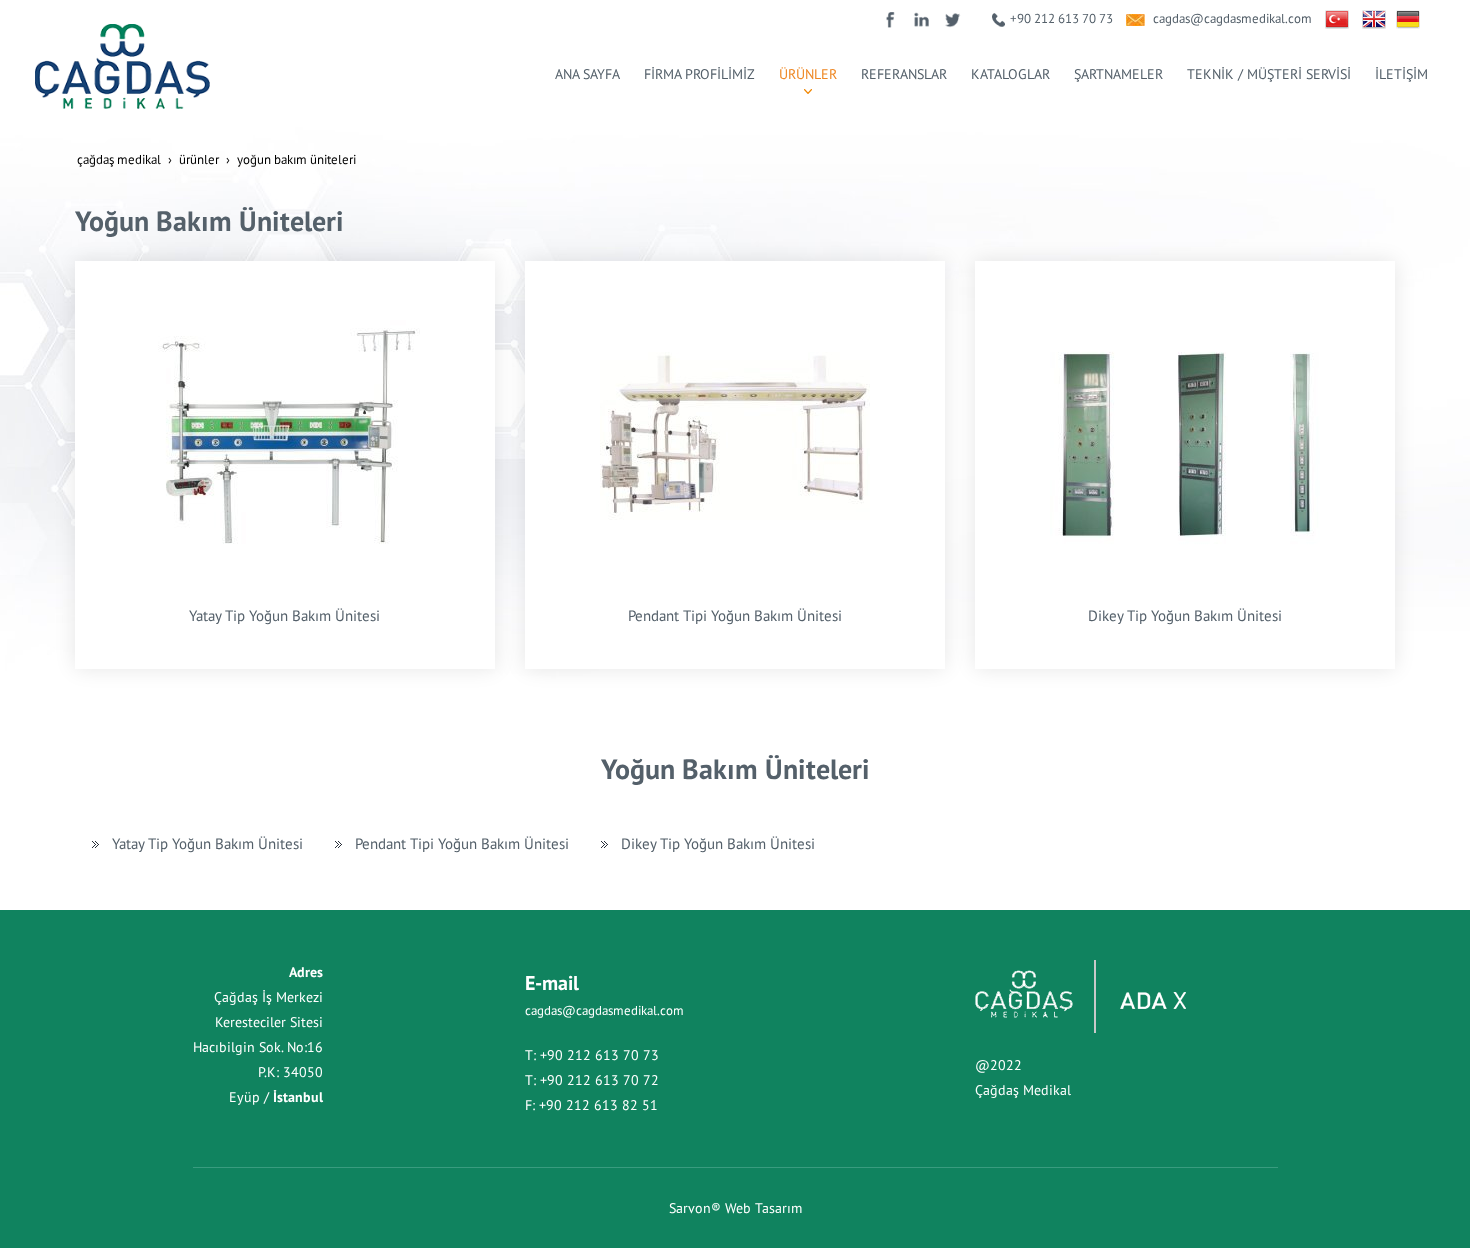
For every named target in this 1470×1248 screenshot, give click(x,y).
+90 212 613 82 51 (598, 1105)
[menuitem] (587, 74)
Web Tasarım (763, 1208)
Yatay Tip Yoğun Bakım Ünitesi (284, 615)
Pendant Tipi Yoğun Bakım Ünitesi (735, 615)
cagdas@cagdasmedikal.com (1232, 18)
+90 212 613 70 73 (1061, 18)
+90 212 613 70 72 (599, 1080)
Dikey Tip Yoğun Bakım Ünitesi (1185, 615)
